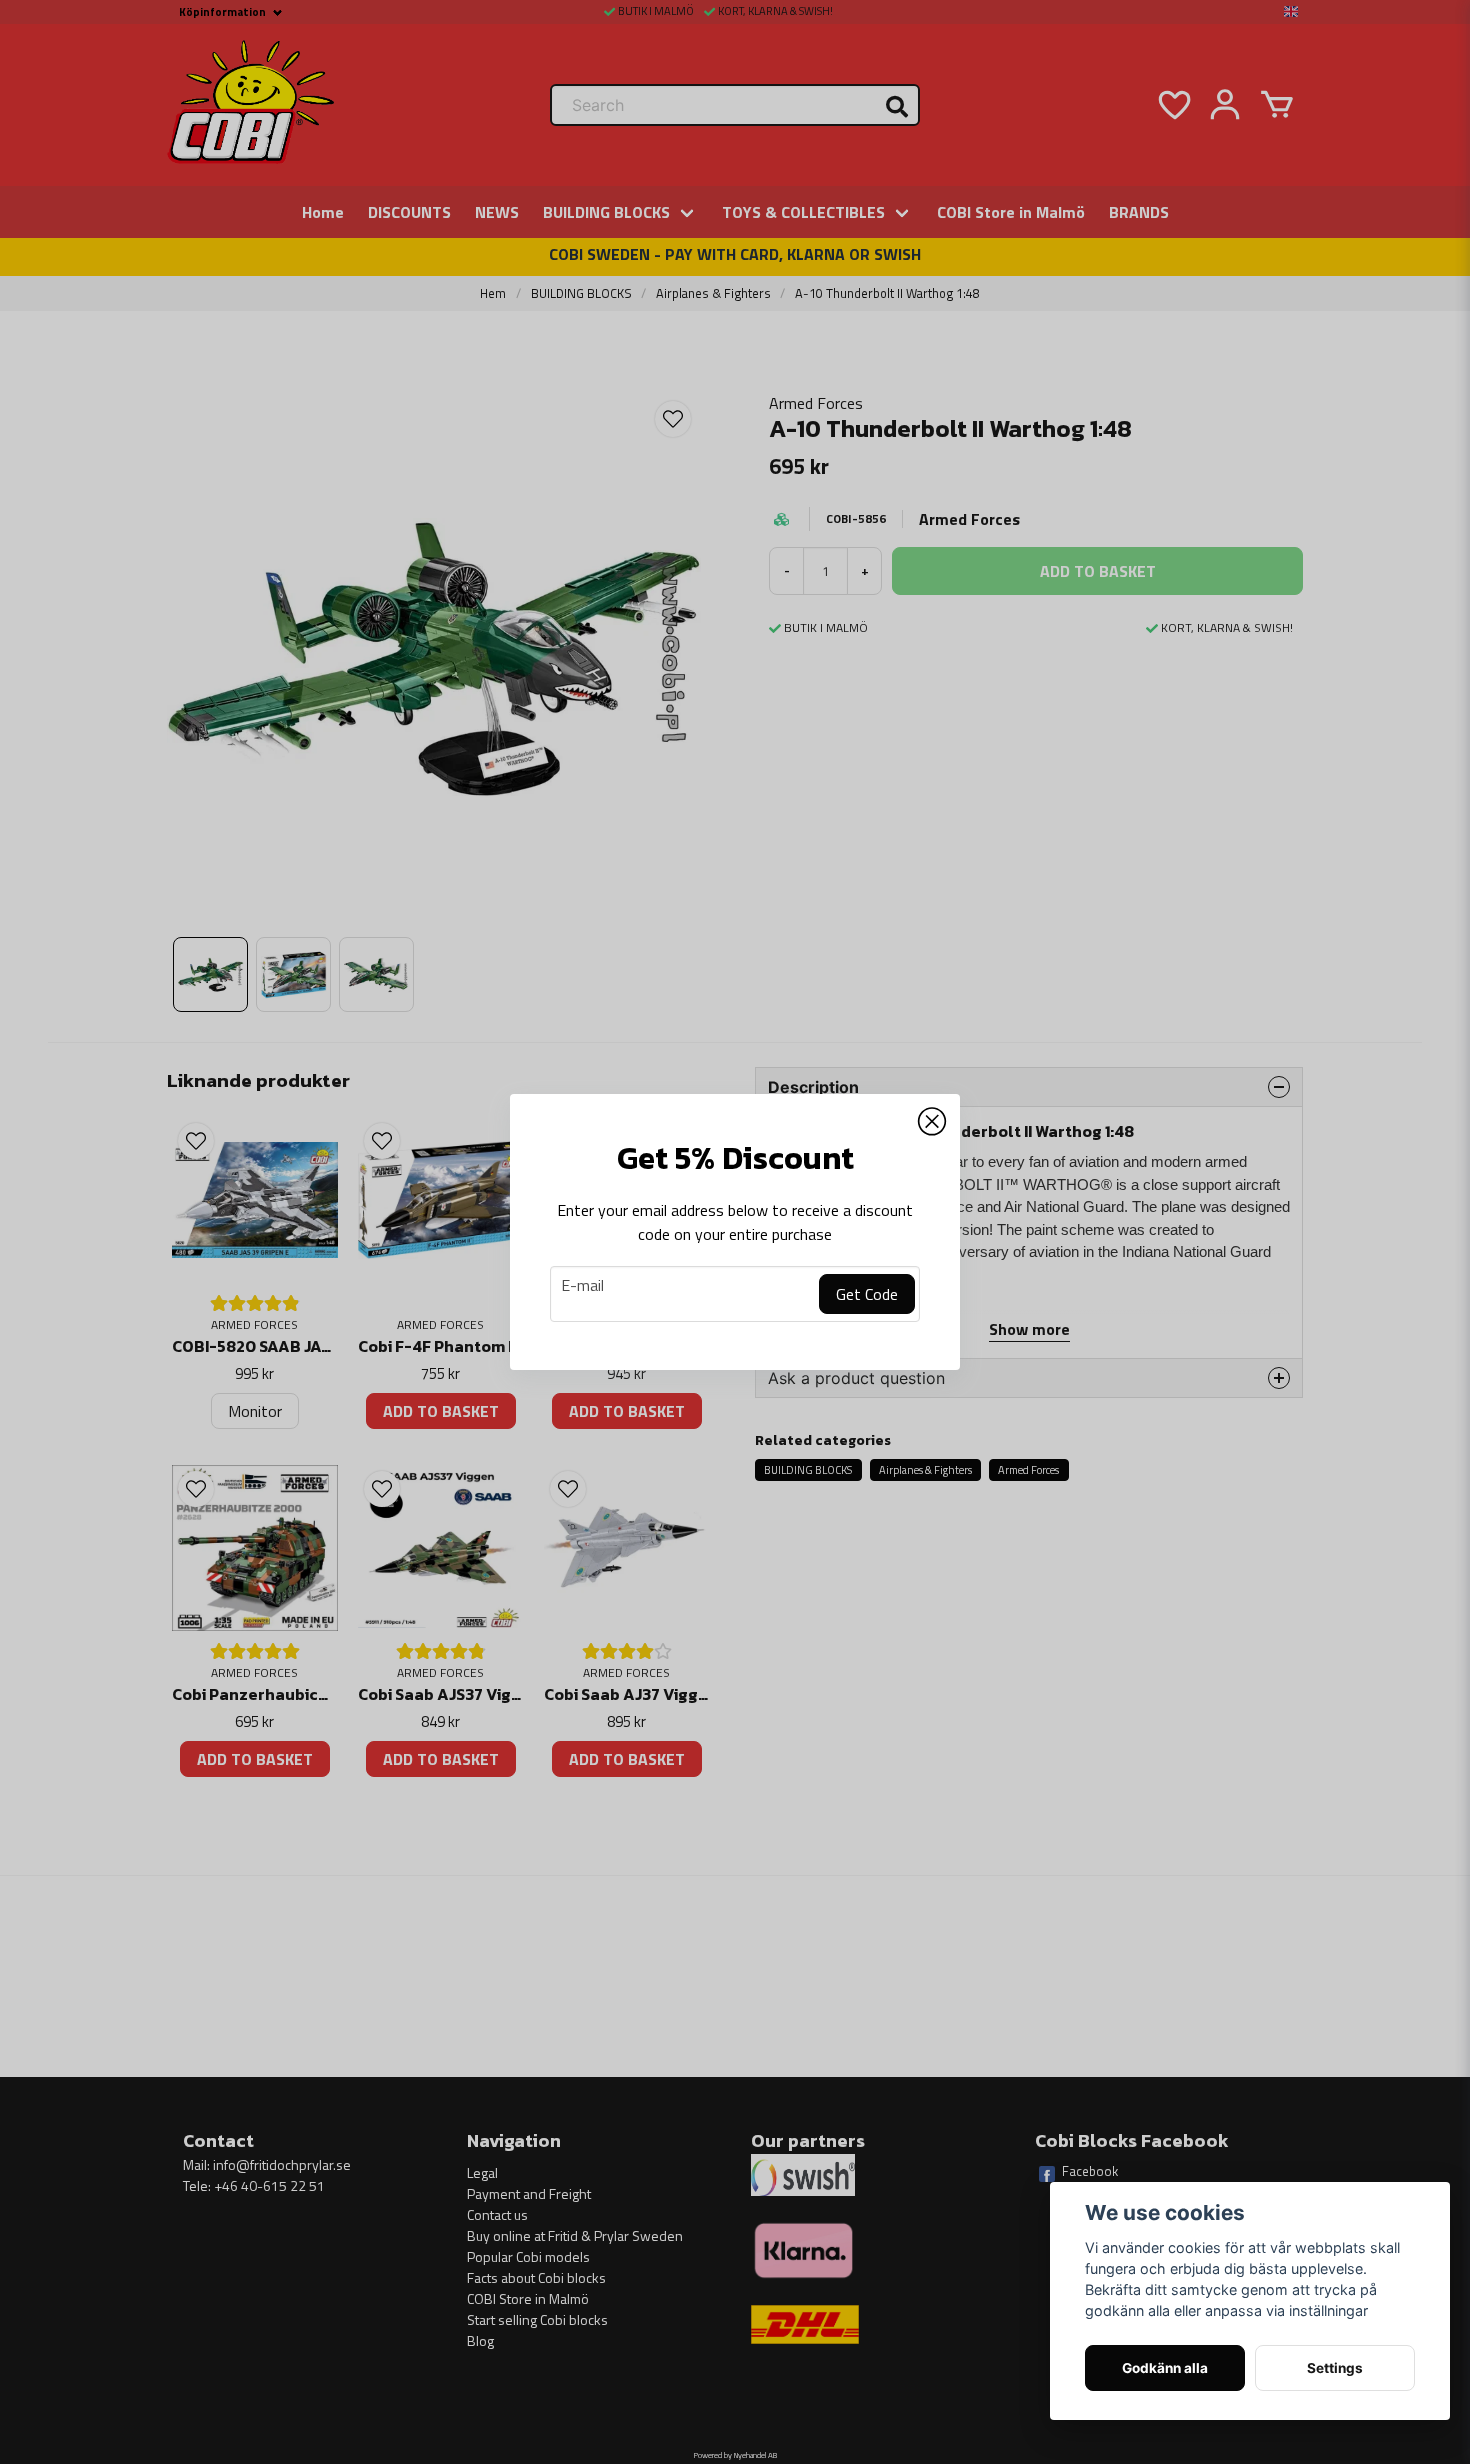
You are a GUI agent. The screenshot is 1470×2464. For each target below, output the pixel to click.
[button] (932, 1122)
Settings (1335, 2368)
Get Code (867, 1294)
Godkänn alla (1165, 2368)
